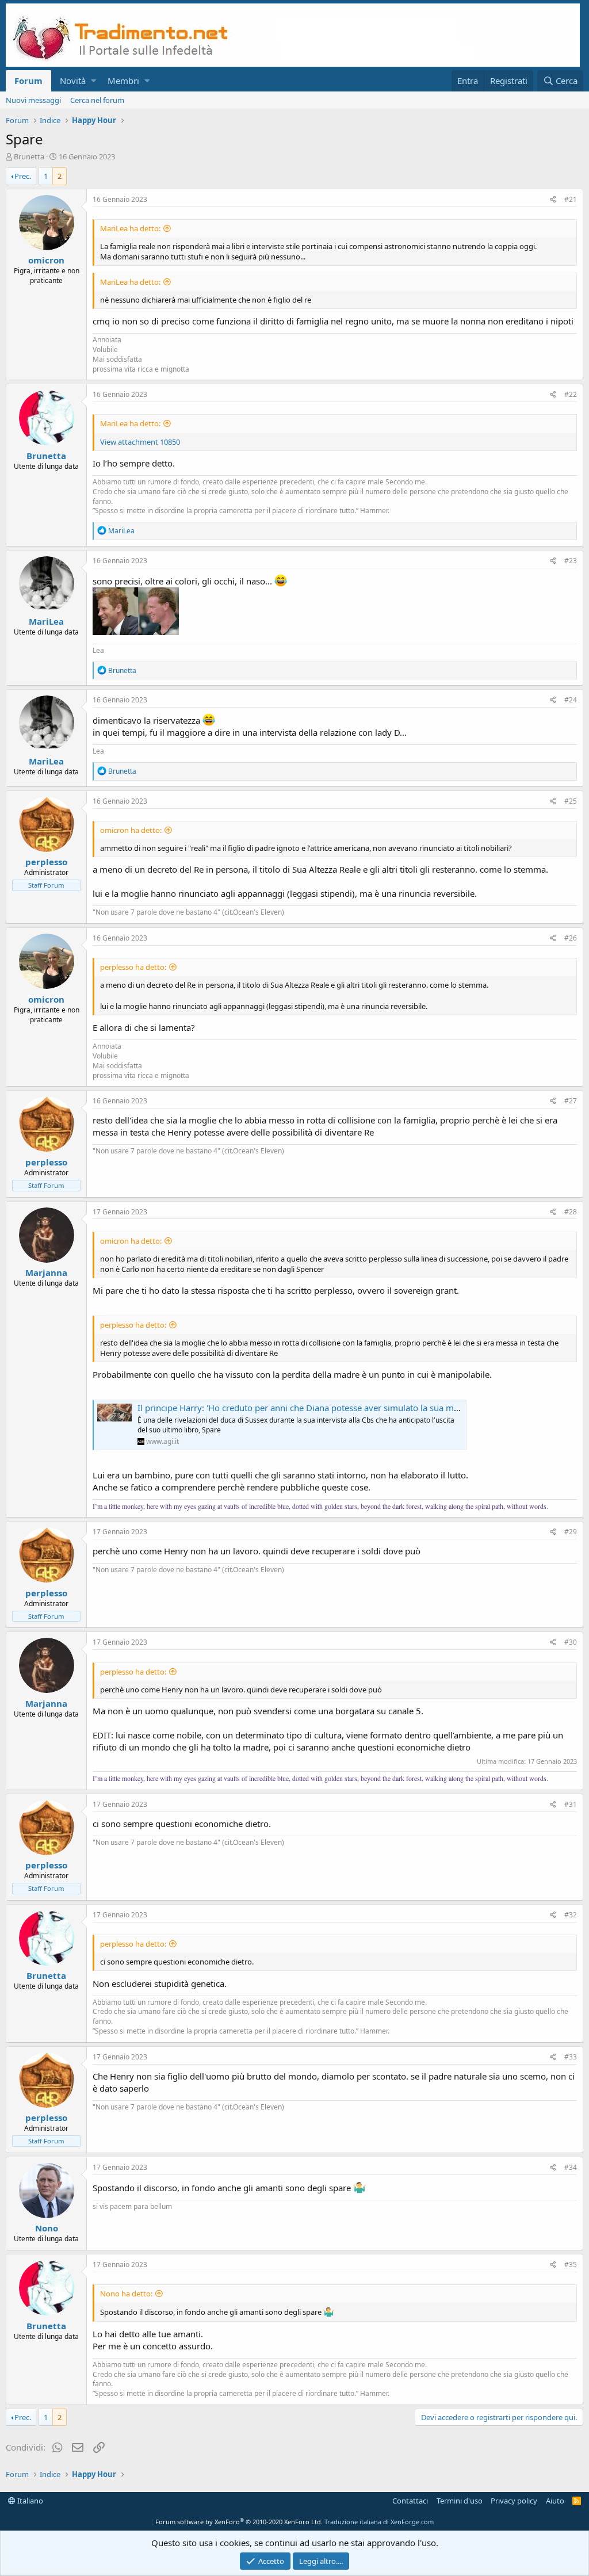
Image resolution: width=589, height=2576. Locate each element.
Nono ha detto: (126, 2294)
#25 (571, 801)
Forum (28, 81)
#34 (571, 2167)
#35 (571, 2264)
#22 (571, 394)
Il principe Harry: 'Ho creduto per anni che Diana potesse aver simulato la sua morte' (305, 1408)
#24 (571, 700)
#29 (571, 1532)
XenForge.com (412, 2522)
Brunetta (29, 156)
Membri (123, 81)
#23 (571, 561)
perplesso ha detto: (133, 967)
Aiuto (555, 2501)
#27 (571, 1101)
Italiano (29, 2501)
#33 (571, 2057)
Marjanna (46, 1272)
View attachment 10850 (140, 442)
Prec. (23, 176)
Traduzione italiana (353, 2522)
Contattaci (410, 2501)
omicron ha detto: (131, 830)
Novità (73, 81)
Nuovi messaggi (33, 100)
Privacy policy (514, 2501)
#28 (571, 1212)
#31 (571, 1804)
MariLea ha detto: (130, 228)
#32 (571, 1915)
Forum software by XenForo (239, 2522)
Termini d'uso (460, 2501)
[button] (93, 81)
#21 (571, 199)
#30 (571, 1642)
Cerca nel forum (97, 100)
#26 (571, 938)
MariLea (46, 621)
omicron (46, 260)
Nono (47, 2228)
